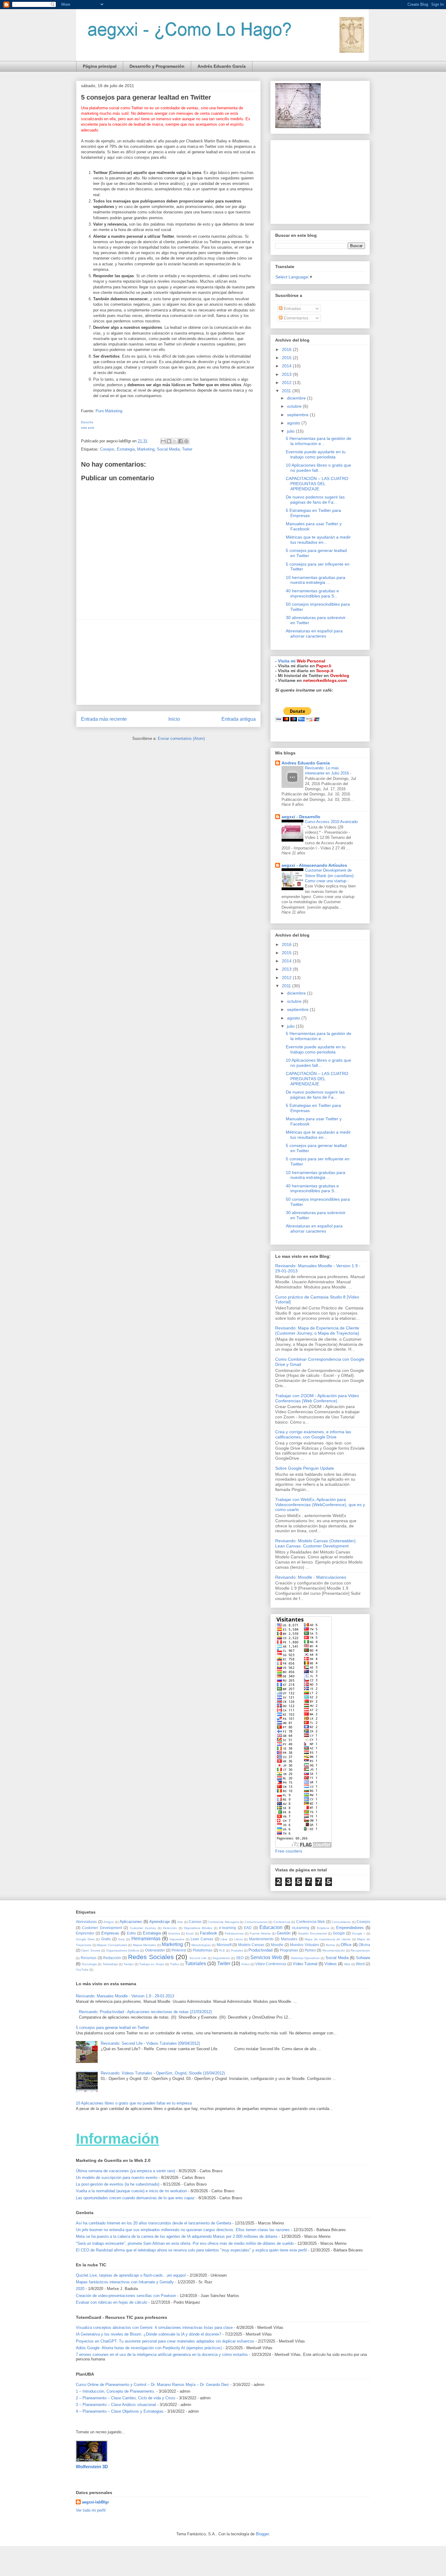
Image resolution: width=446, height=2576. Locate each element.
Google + (359, 1933)
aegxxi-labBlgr (95, 2502)
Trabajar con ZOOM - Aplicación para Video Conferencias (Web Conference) (317, 1398)
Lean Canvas (202, 1939)
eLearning (301, 1928)
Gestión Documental (312, 1933)
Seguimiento (221, 1958)
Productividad (260, 1950)
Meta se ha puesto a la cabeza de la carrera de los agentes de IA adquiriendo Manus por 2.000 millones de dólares (177, 2236)
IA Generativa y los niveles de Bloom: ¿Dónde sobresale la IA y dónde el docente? (149, 2334)
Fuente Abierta (260, 1933)
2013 (287, 374)
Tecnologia (89, 1964)
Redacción (112, 1958)
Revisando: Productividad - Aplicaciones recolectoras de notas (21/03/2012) (145, 2012)
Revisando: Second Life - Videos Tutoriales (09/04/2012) (150, 2043)
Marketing (146, 449)
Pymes (310, 1950)
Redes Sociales (151, 1957)
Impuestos (177, 1939)
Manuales (289, 1939)
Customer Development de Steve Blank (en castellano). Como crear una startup (330, 876)
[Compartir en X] (175, 441)
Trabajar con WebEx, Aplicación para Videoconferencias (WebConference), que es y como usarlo (320, 1505)
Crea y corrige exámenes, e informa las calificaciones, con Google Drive (313, 1434)
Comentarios (295, 318)
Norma (330, 1945)
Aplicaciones (131, 1922)
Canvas (195, 1922)
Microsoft (224, 1945)
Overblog (340, 675)
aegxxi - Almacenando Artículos (314, 865)
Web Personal (311, 661)
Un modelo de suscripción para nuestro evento (117, 2178)
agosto (294, 423)
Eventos (174, 1933)
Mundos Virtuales (305, 1945)
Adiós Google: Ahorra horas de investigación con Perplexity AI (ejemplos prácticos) (149, 2348)
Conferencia (282, 1922)
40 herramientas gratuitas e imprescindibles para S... (312, 593)
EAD (248, 1928)
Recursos (89, 1958)
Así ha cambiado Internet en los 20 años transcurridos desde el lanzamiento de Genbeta (154, 2223)
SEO (240, 1958)
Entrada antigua (239, 719)
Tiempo (129, 1964)
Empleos (323, 1928)
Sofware (363, 1958)
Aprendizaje (160, 1922)
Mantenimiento (261, 1939)
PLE (222, 1950)
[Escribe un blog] (169, 441)
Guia (121, 1939)
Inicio (174, 719)
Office (346, 1945)
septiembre (298, 415)
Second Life (198, 1958)
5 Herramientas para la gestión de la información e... (319, 441)
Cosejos (107, 449)
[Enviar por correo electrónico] (163, 441)
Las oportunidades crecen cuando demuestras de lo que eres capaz (135, 2198)
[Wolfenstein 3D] (92, 2460)
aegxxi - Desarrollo (301, 817)
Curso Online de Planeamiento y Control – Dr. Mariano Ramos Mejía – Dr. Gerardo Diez (152, 2385)
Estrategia (126, 449)
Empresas (110, 1933)
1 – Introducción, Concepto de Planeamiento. (115, 2391)
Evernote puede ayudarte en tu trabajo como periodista (316, 454)
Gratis (106, 1939)
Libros (238, 1939)
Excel (190, 1933)
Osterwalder (155, 1950)
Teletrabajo (110, 1964)
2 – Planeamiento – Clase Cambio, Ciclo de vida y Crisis (126, 2398)
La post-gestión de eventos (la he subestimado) (118, 2184)
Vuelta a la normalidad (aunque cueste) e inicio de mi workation (131, 2191)
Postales (237, 1950)
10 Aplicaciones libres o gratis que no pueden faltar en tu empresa (134, 2103)
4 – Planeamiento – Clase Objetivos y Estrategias (120, 2411)
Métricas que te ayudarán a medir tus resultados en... (318, 540)
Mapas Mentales (145, 1945)
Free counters (289, 1851)
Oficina (364, 1945)
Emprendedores (350, 1928)
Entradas (292, 308)
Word (360, 1964)
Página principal (100, 66)
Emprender (85, 1933)
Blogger (262, 2534)
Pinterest (179, 1950)
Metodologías (201, 1945)
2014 (287, 366)
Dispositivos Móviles (198, 1928)
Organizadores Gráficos (123, 1950)
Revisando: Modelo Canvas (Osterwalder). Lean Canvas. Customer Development (316, 1543)
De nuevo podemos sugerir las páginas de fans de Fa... (315, 500)
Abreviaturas (86, 1922)
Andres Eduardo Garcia (306, 763)
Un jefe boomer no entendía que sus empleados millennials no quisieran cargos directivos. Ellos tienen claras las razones (183, 2230)
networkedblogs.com (325, 680)
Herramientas (146, 1939)
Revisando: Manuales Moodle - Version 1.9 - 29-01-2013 (125, 1996)
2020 (80, 2289)
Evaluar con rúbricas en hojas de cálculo (111, 2302)
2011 (287, 391)
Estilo (131, 1933)
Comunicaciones (256, 1922)
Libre (224, 1939)
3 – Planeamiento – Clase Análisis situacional (116, 2405)
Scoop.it (325, 671)
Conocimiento (341, 1922)
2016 (287, 349)
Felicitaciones (234, 1933)
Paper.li (324, 666)
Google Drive (85, 1939)
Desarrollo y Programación (157, 66)
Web (347, 1964)
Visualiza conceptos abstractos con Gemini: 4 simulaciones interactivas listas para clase (154, 2328)
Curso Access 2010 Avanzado (331, 822)
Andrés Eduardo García (222, 66)
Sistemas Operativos (305, 1958)
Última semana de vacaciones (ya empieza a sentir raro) (125, 2171)
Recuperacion (360, 1950)
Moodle (277, 1945)
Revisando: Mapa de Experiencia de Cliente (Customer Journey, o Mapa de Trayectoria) (317, 1331)
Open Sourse (91, 1950)
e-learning (228, 1928)
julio (291, 431)
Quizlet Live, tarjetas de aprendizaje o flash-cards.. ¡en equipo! (131, 2275)
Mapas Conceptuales (112, 1945)
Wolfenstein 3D (92, 2467)
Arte (180, 1922)
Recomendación (334, 1950)
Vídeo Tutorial (305, 1964)
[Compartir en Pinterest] (186, 441)
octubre (295, 406)
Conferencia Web (311, 1922)
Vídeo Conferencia (271, 1964)
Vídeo (245, 1964)
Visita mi (287, 661)
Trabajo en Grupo (152, 1964)
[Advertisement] (168, 662)
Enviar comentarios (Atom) (181, 738)
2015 (287, 358)
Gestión (284, 1933)
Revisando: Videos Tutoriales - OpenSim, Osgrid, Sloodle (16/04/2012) (163, 2073)
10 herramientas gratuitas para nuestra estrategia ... (316, 580)
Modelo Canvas (251, 1945)
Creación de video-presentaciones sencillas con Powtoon (126, 2296)
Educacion (271, 1927)
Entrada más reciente (104, 719)
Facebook (209, 1933)
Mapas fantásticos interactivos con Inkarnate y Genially (125, 2282)
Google (339, 1933)
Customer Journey (143, 1928)
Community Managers (223, 1922)
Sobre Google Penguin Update (305, 1468)
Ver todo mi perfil (91, 2510)
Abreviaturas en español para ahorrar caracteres (314, 633)
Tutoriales (195, 1963)
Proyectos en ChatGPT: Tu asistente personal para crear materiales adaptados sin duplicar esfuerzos (165, 2341)
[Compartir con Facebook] (181, 441)
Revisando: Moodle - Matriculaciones (311, 1577)
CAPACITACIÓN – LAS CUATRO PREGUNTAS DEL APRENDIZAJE (317, 484)
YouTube (82, 1970)
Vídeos (331, 1964)
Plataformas (203, 1950)
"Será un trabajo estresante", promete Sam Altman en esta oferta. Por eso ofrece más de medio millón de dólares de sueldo (185, 2243)
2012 (287, 383)
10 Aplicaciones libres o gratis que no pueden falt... (318, 468)
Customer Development (102, 1928)
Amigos (109, 1922)
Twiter (187, 449)
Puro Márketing (109, 411)
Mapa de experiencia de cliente (328, 1939)
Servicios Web (266, 1957)
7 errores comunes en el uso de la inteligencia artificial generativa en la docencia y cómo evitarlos (162, 2355)
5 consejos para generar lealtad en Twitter (112, 2028)
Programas (289, 1950)
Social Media (168, 449)
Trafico (175, 1964)
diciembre (297, 398)
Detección (170, 1928)
